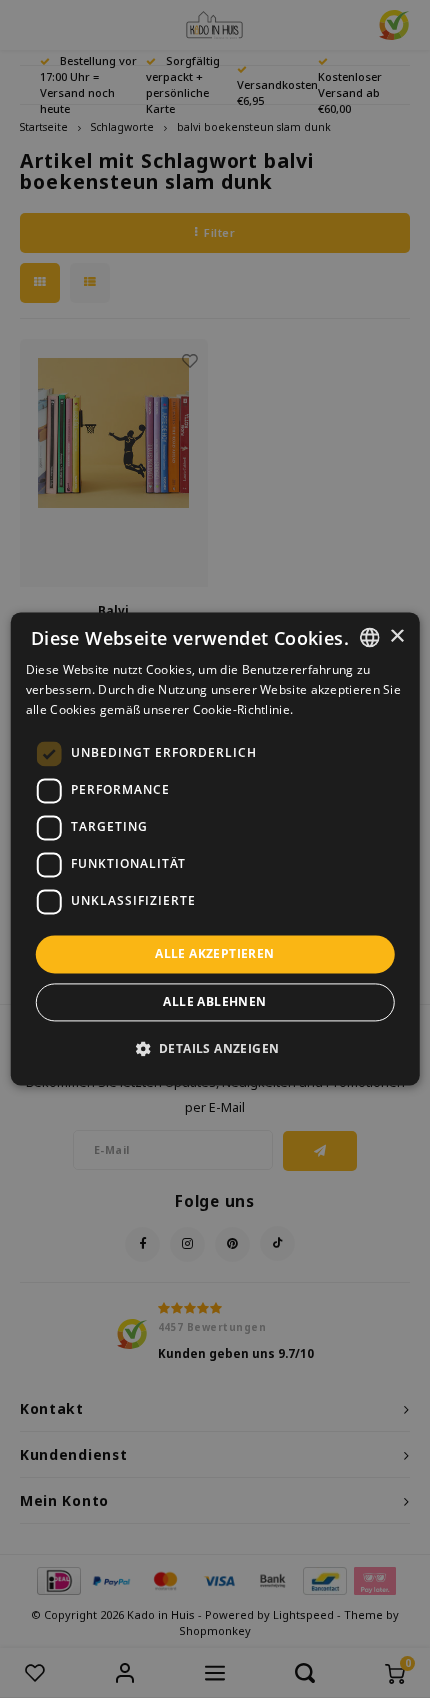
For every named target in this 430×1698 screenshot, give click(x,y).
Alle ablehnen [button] (214, 1002)
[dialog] (215, 848)
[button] (215, 1049)
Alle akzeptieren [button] (214, 953)
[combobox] (369, 637)
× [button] (396, 636)
